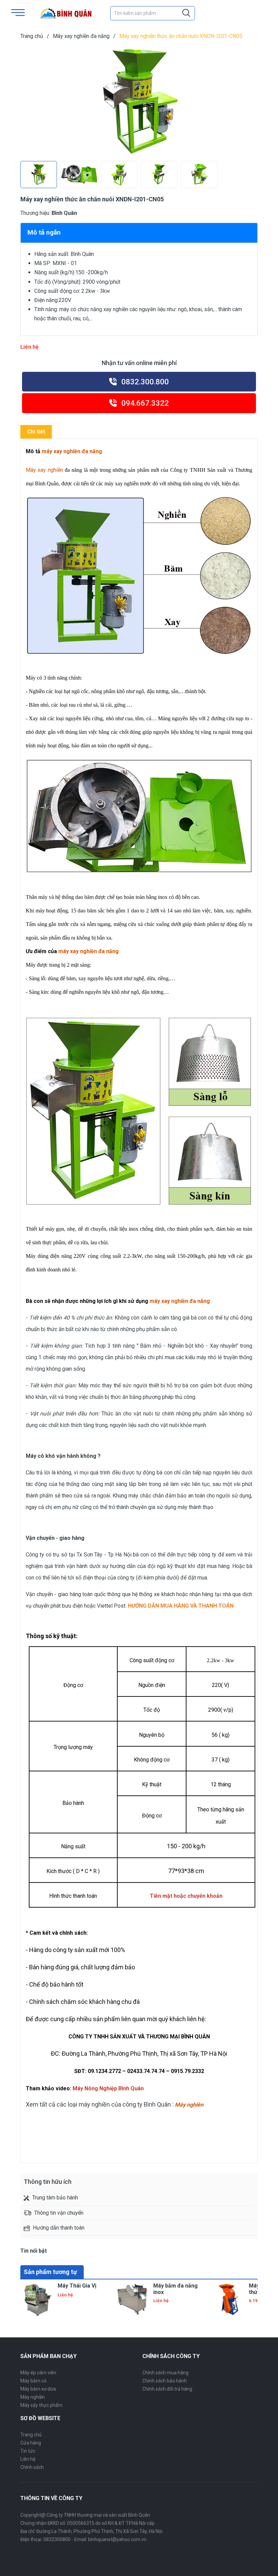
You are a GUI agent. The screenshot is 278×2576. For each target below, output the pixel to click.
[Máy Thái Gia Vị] (37, 2300)
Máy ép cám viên (38, 2373)
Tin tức (28, 2451)
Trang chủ (31, 2435)
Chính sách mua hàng (165, 2373)
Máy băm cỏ (33, 2381)
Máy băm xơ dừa (38, 2389)
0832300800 (57, 2539)
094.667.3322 (144, 403)
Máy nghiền (33, 2397)
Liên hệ (28, 2459)
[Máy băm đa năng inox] (133, 2300)
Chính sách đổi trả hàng (167, 2389)
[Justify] (186, 13)
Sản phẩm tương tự (50, 2272)
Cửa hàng (31, 2443)
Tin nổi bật (34, 2251)
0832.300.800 (144, 382)
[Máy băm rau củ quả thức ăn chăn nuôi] (229, 2300)
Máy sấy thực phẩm (41, 2405)
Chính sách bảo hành (165, 2381)
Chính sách (32, 2467)
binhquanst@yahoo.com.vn (117, 2539)
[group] (139, 102)
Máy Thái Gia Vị (77, 2286)
